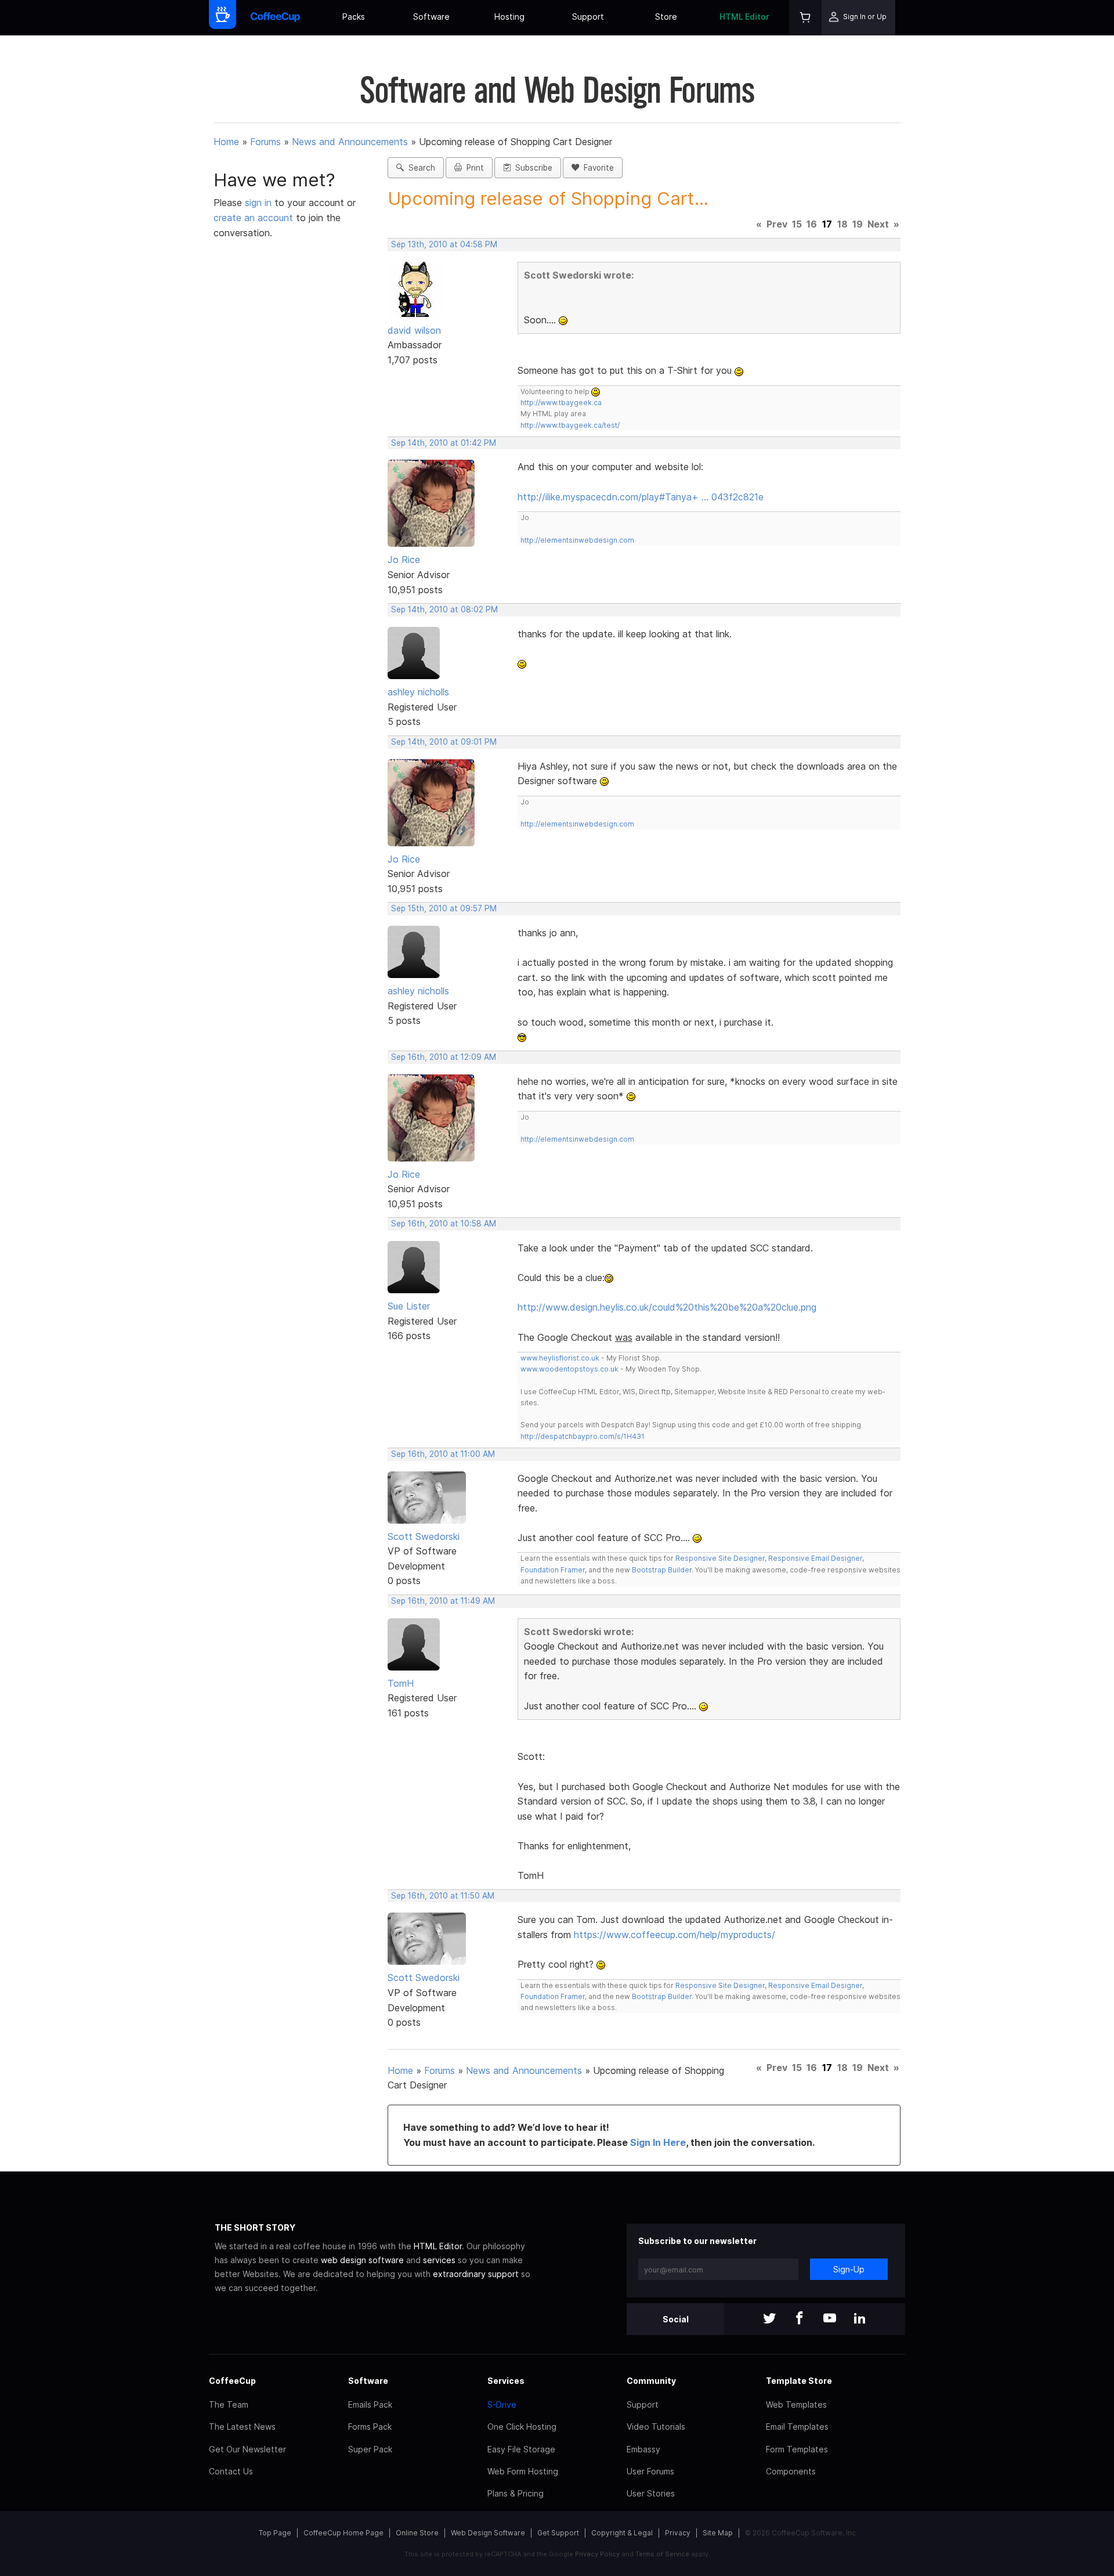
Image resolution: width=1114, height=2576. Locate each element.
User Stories (651, 2493)
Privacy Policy (597, 2554)
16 (812, 224)
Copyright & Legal (622, 2533)
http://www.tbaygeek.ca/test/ (570, 425)
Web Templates (796, 2404)
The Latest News (242, 2427)
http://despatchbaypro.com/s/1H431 (583, 1436)
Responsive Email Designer (815, 1558)
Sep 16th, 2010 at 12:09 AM (444, 1057)
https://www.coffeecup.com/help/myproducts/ (674, 1935)
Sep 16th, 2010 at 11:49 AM (443, 1601)
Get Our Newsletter (247, 2449)
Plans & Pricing (516, 2493)
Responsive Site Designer (720, 1558)
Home (226, 142)
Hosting (509, 17)
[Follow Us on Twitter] (769, 2319)
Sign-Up (849, 2269)
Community (651, 2381)
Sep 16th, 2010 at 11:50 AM (443, 1896)
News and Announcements (350, 142)
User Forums (650, 2471)
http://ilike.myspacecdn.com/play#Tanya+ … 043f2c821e (641, 497)
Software (431, 17)
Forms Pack (370, 2427)
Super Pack (370, 2449)
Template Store (799, 2381)
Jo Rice (404, 560)
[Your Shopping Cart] (805, 18)
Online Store (417, 2533)
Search (419, 168)
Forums (265, 142)
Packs (354, 17)
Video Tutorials (656, 2427)
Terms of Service (662, 2554)
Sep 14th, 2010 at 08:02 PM (444, 609)
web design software (362, 2260)
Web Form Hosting (523, 2471)
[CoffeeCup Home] (275, 18)
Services (506, 2381)
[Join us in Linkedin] (860, 2319)
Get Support (558, 2533)
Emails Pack (370, 2404)
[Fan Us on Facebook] (800, 2319)
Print (473, 168)
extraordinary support (476, 2274)
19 (858, 224)
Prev (777, 224)
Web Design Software (488, 2533)
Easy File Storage (521, 2449)
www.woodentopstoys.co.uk (569, 1369)
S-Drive (502, 2404)
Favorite (596, 168)
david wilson (414, 330)
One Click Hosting (522, 2427)
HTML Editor (744, 17)
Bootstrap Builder (662, 1570)
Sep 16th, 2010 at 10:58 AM (444, 1224)
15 (797, 224)
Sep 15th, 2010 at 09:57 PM (444, 908)
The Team (229, 2404)
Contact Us (231, 2471)
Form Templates (797, 2449)
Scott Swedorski (424, 1536)
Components (791, 2471)
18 (842, 224)
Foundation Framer (553, 1570)
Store (666, 17)
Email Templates (797, 2427)
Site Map (718, 2533)
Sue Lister (409, 1306)
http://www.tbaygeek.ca (561, 403)
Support (588, 17)
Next (878, 224)
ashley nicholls (418, 692)
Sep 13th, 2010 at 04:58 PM (444, 244)
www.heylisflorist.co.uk (560, 1358)
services (439, 2260)
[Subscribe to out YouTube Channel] (830, 2319)
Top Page (275, 2533)
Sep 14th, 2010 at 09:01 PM (444, 742)
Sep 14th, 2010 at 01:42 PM (444, 443)
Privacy (678, 2533)
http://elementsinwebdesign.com (577, 540)
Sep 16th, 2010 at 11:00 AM (443, 1454)
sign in (260, 203)
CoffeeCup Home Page (343, 2533)
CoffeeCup (232, 2381)
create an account (253, 218)
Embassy (643, 2449)
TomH (401, 1683)
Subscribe (531, 168)
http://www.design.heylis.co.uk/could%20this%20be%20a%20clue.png (667, 1307)
